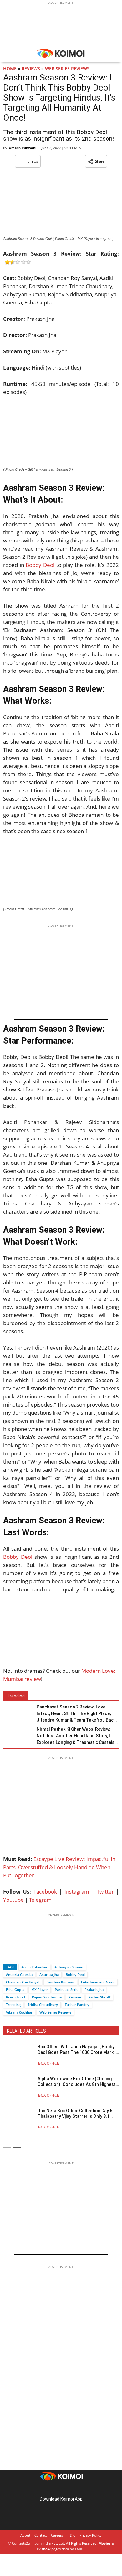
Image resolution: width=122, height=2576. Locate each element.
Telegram (40, 1900)
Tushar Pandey (77, 2005)
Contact (41, 2535)
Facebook (45, 1892)
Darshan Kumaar (60, 1982)
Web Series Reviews (67, 68)
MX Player (40, 1990)
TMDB (80, 2549)
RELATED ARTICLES (26, 2031)
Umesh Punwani (23, 148)
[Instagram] (52, 2489)
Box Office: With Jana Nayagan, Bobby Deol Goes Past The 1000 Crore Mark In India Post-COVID (78, 2050)
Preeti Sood (15, 1997)
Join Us (32, 161)
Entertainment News (98, 1982)
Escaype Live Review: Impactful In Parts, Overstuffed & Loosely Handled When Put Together (59, 1867)
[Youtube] (79, 2489)
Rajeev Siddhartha (47, 1997)
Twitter (105, 1892)
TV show (43, 2549)
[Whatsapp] (29, 1956)
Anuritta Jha (49, 1975)
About (25, 2535)
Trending (13, 2005)
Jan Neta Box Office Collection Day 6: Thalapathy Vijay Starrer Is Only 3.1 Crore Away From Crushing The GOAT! (76, 2114)
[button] (96, 161)
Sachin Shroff (99, 1997)
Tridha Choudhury (43, 2005)
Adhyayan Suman (69, 1967)
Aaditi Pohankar (34, 1967)
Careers (57, 2535)
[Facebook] (8, 1956)
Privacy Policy (91, 2535)
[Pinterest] (61, 2489)
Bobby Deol (40, 565)
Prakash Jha (94, 1990)
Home (10, 68)
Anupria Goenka (19, 1975)
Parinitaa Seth (66, 1990)
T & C (71, 2535)
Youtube (13, 1900)
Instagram (77, 1892)
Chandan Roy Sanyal (23, 1982)
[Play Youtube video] (61, 1634)
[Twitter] (18, 1956)
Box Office (49, 2063)
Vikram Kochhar (19, 2012)
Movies (104, 2543)
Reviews (31, 68)
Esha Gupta (15, 1990)
